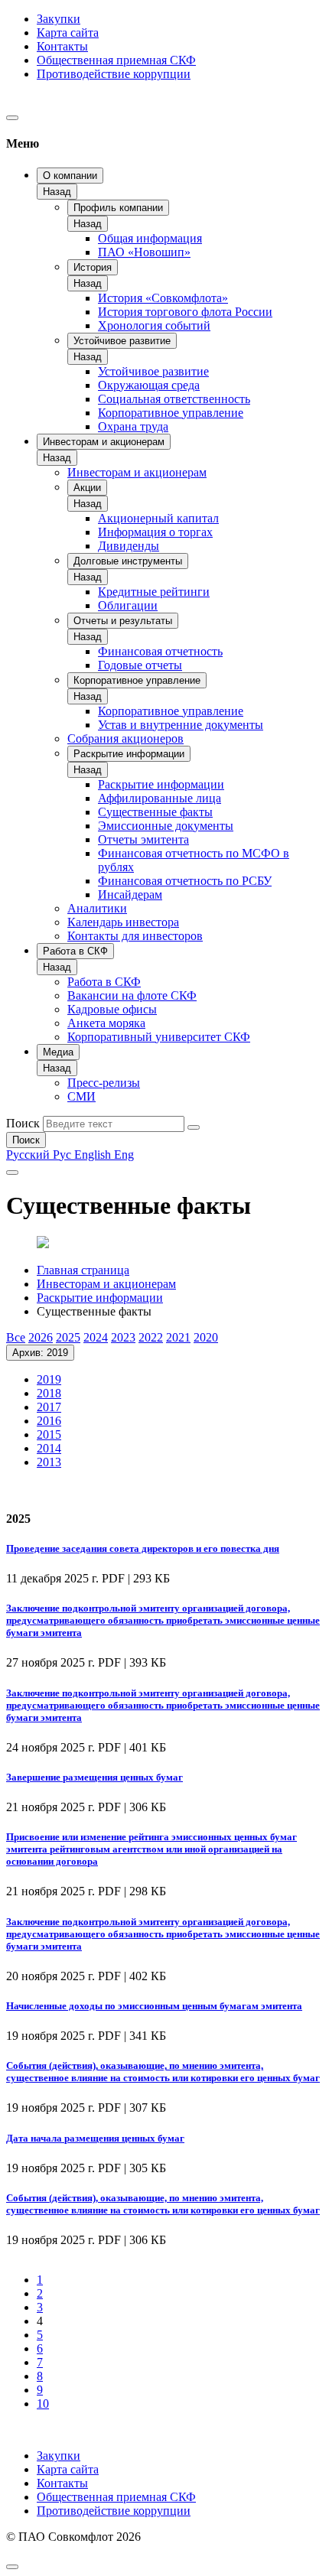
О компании (70, 176)
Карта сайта (68, 33)
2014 (49, 1448)
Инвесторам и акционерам (104, 442)
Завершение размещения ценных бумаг (94, 1777)
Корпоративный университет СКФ (159, 1037)
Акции (87, 488)
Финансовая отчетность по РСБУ (185, 881)
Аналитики (97, 908)
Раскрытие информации (129, 754)
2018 (49, 1393)
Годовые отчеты (140, 665)
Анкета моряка (106, 1023)
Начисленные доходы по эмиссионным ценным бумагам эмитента (154, 2006)
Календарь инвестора (123, 922)
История (93, 267)
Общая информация (150, 238)
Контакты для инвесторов (135, 936)
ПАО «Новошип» (144, 252)
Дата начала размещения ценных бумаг (95, 2138)
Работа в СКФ (75, 951)
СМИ (81, 1096)
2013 (49, 1462)
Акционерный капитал (158, 518)
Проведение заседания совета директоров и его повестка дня (143, 1548)
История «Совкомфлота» (163, 298)
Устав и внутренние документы (181, 725)
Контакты (62, 46)
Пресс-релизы (104, 1083)
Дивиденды (129, 546)
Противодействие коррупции (114, 74)
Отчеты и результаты (123, 621)
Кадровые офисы (112, 1009)
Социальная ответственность (174, 399)
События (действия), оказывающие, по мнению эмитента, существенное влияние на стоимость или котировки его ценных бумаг (163, 2072)
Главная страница (83, 1270)
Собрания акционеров (125, 738)
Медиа (58, 1052)
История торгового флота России (185, 312)
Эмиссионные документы (166, 826)
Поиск (23, 1123)
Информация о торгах (155, 532)
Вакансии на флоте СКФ (132, 995)
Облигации (128, 605)
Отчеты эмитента (143, 839)
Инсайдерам (130, 894)
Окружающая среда (149, 385)
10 (43, 2404)
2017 (49, 1407)
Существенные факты (155, 812)
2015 (49, 1434)
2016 (49, 1421)
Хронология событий (154, 325)
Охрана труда (133, 426)
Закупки (59, 19)
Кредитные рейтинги (154, 592)
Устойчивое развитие (122, 341)
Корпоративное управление (171, 413)
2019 (49, 1379)
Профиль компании (118, 208)
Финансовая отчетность (160, 651)
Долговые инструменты (128, 561)
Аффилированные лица (160, 798)
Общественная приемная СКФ (116, 60)
